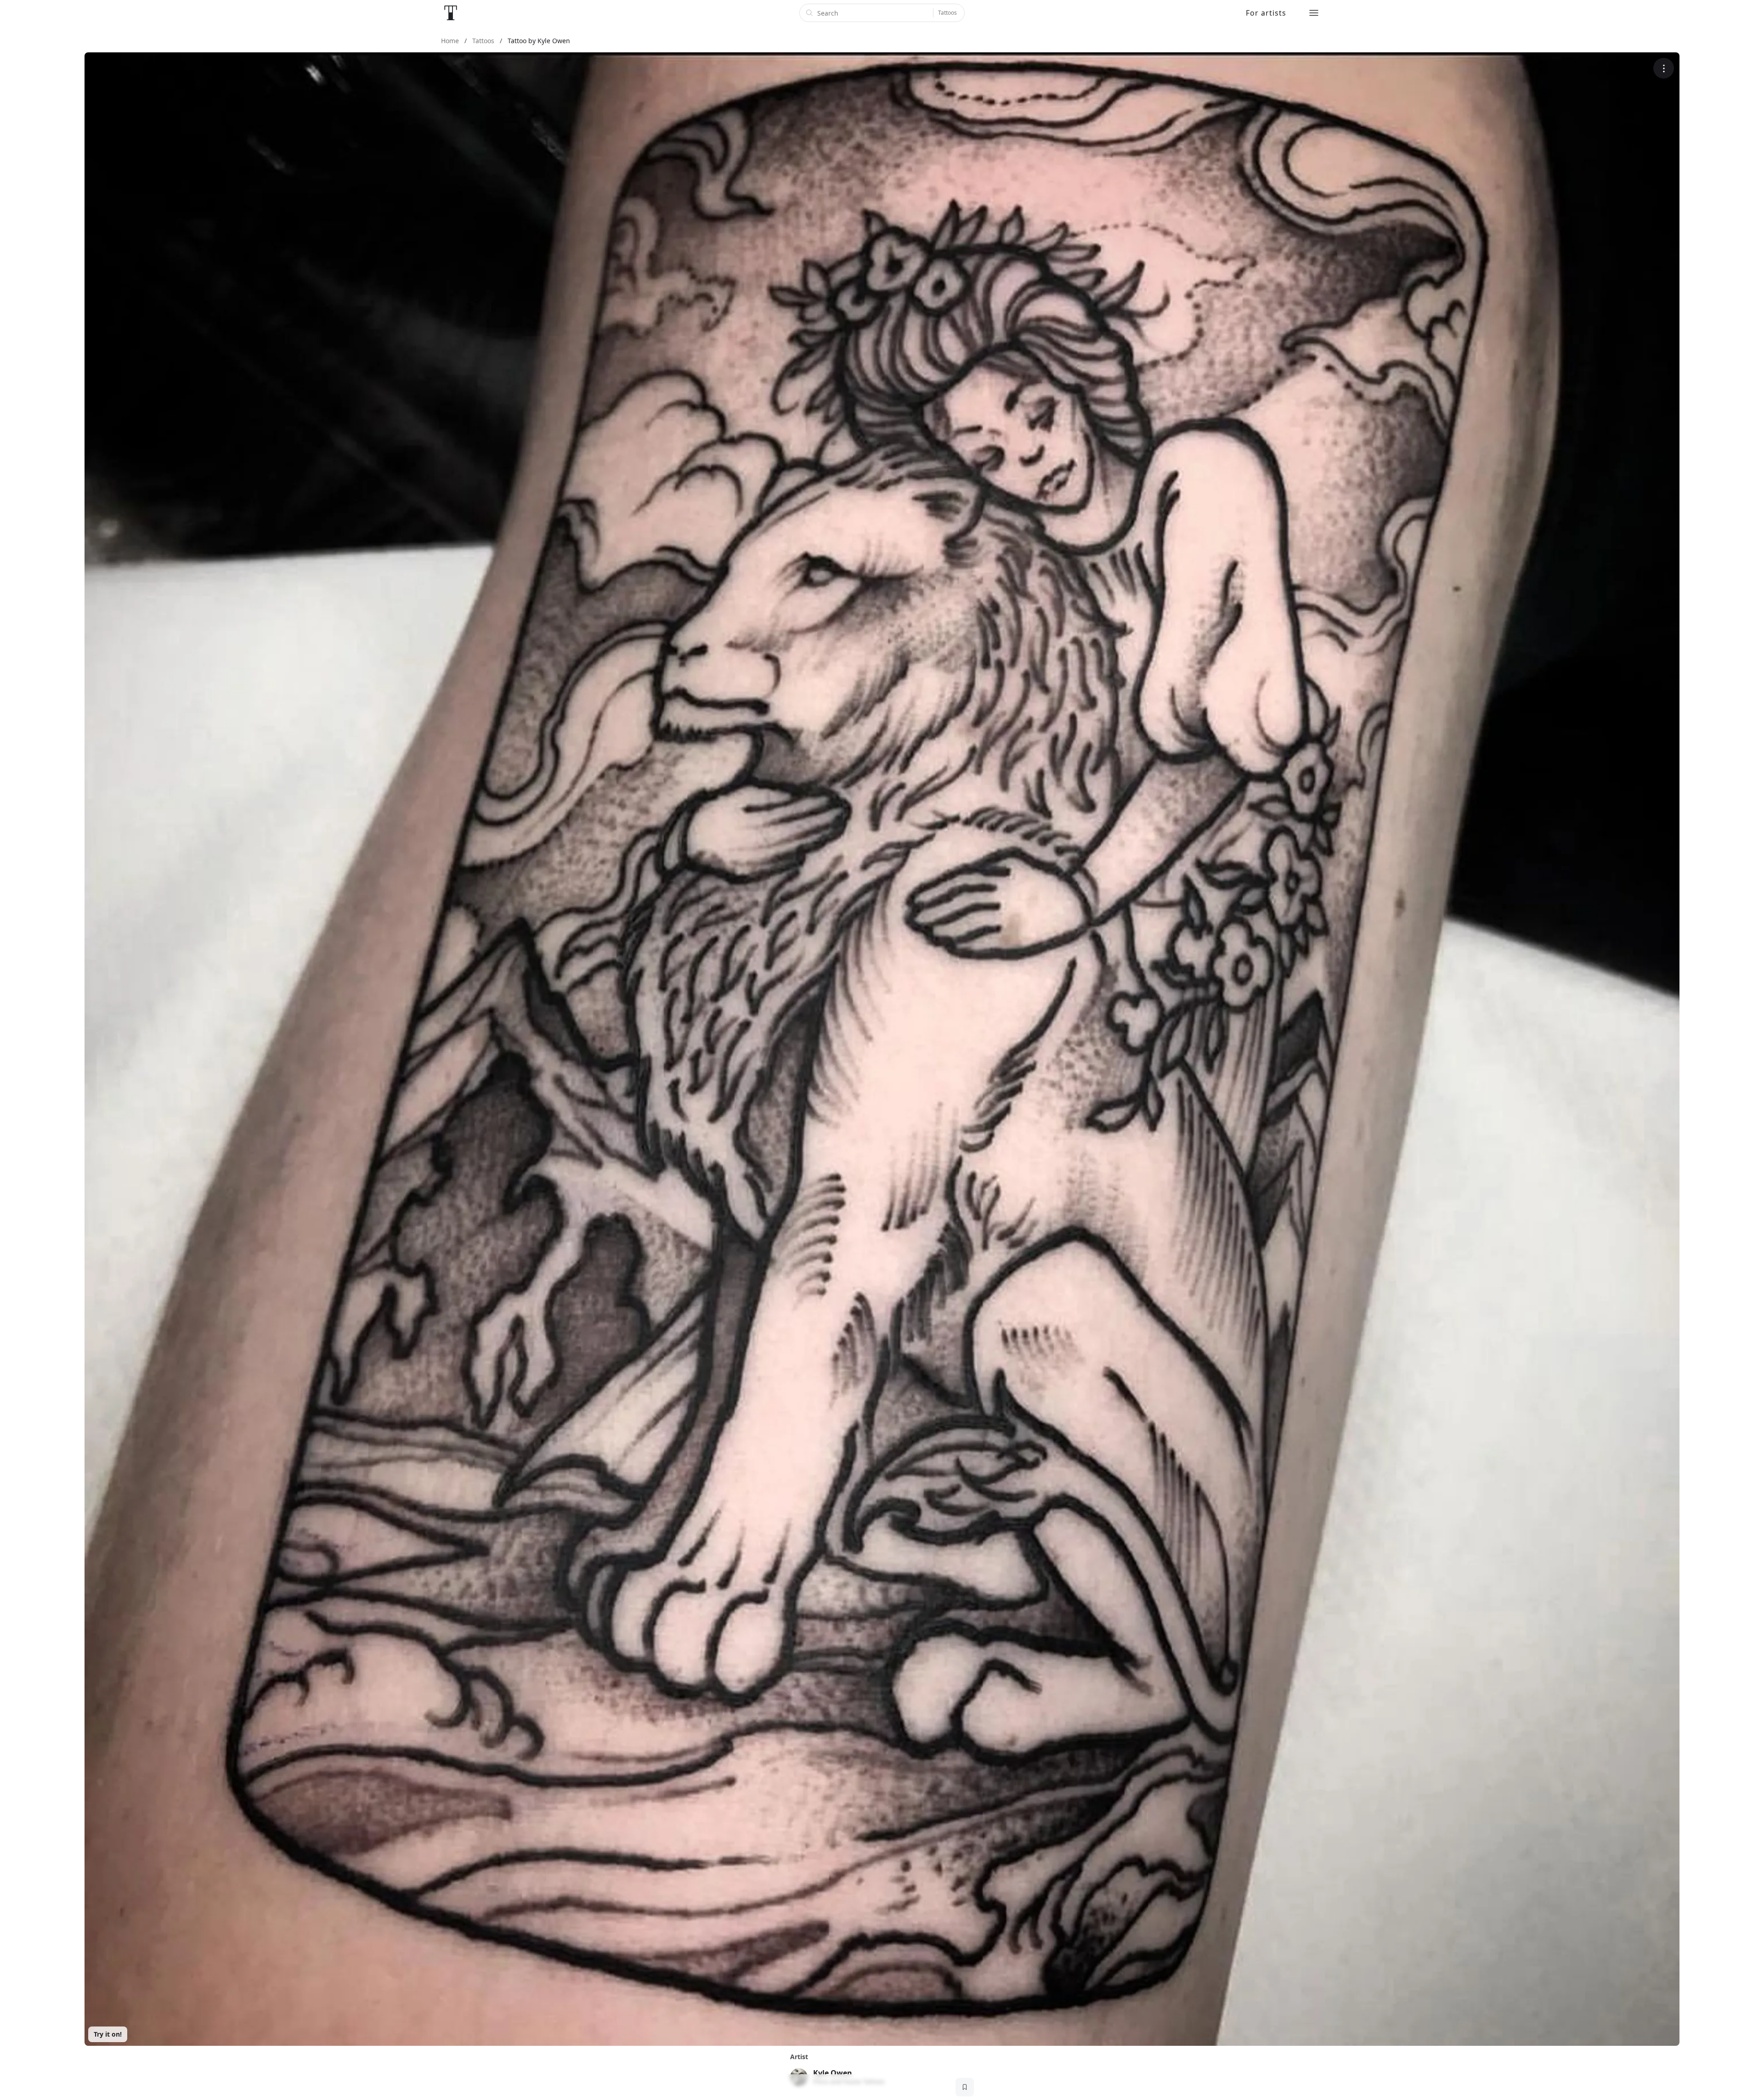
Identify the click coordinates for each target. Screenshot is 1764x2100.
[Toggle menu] (1314, 13)
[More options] (1664, 68)
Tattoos (947, 13)
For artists (1266, 13)
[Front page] (451, 13)
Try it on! (108, 2034)
